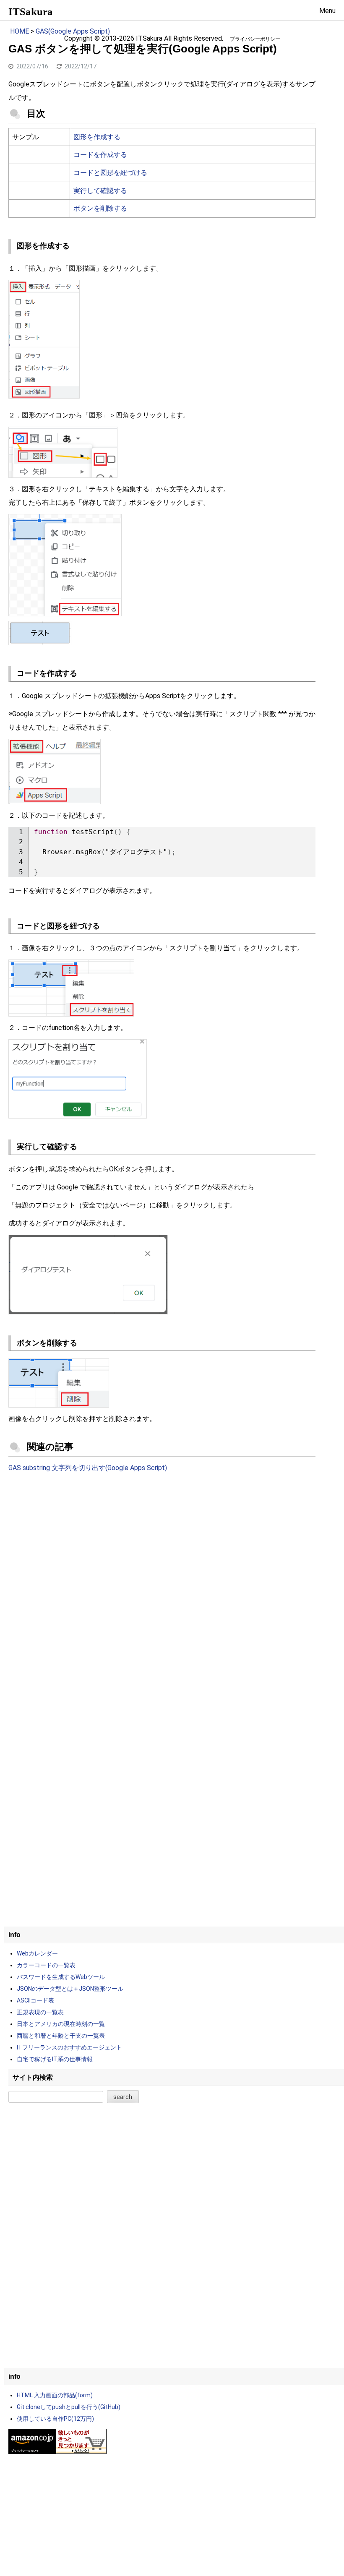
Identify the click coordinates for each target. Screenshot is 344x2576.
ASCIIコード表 (35, 2000)
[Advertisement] (162, 1549)
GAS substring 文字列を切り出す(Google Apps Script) (88, 1468)
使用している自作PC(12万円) (55, 2419)
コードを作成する (100, 155)
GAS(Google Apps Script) (73, 31)
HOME (20, 31)
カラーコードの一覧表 (46, 1965)
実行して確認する (100, 191)
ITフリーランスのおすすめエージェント (69, 2047)
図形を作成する (97, 137)
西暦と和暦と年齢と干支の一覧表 (61, 2036)
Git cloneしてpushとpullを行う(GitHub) (69, 2407)
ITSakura (31, 12)
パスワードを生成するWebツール (61, 1977)
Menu (327, 11)
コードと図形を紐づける (110, 173)
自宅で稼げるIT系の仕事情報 (55, 2059)
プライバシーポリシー (255, 39)
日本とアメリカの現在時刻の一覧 (61, 2024)
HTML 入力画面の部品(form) (55, 2395)
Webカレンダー (37, 1953)
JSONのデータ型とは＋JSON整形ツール (70, 1989)
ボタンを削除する (100, 208)
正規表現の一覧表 (40, 2012)
